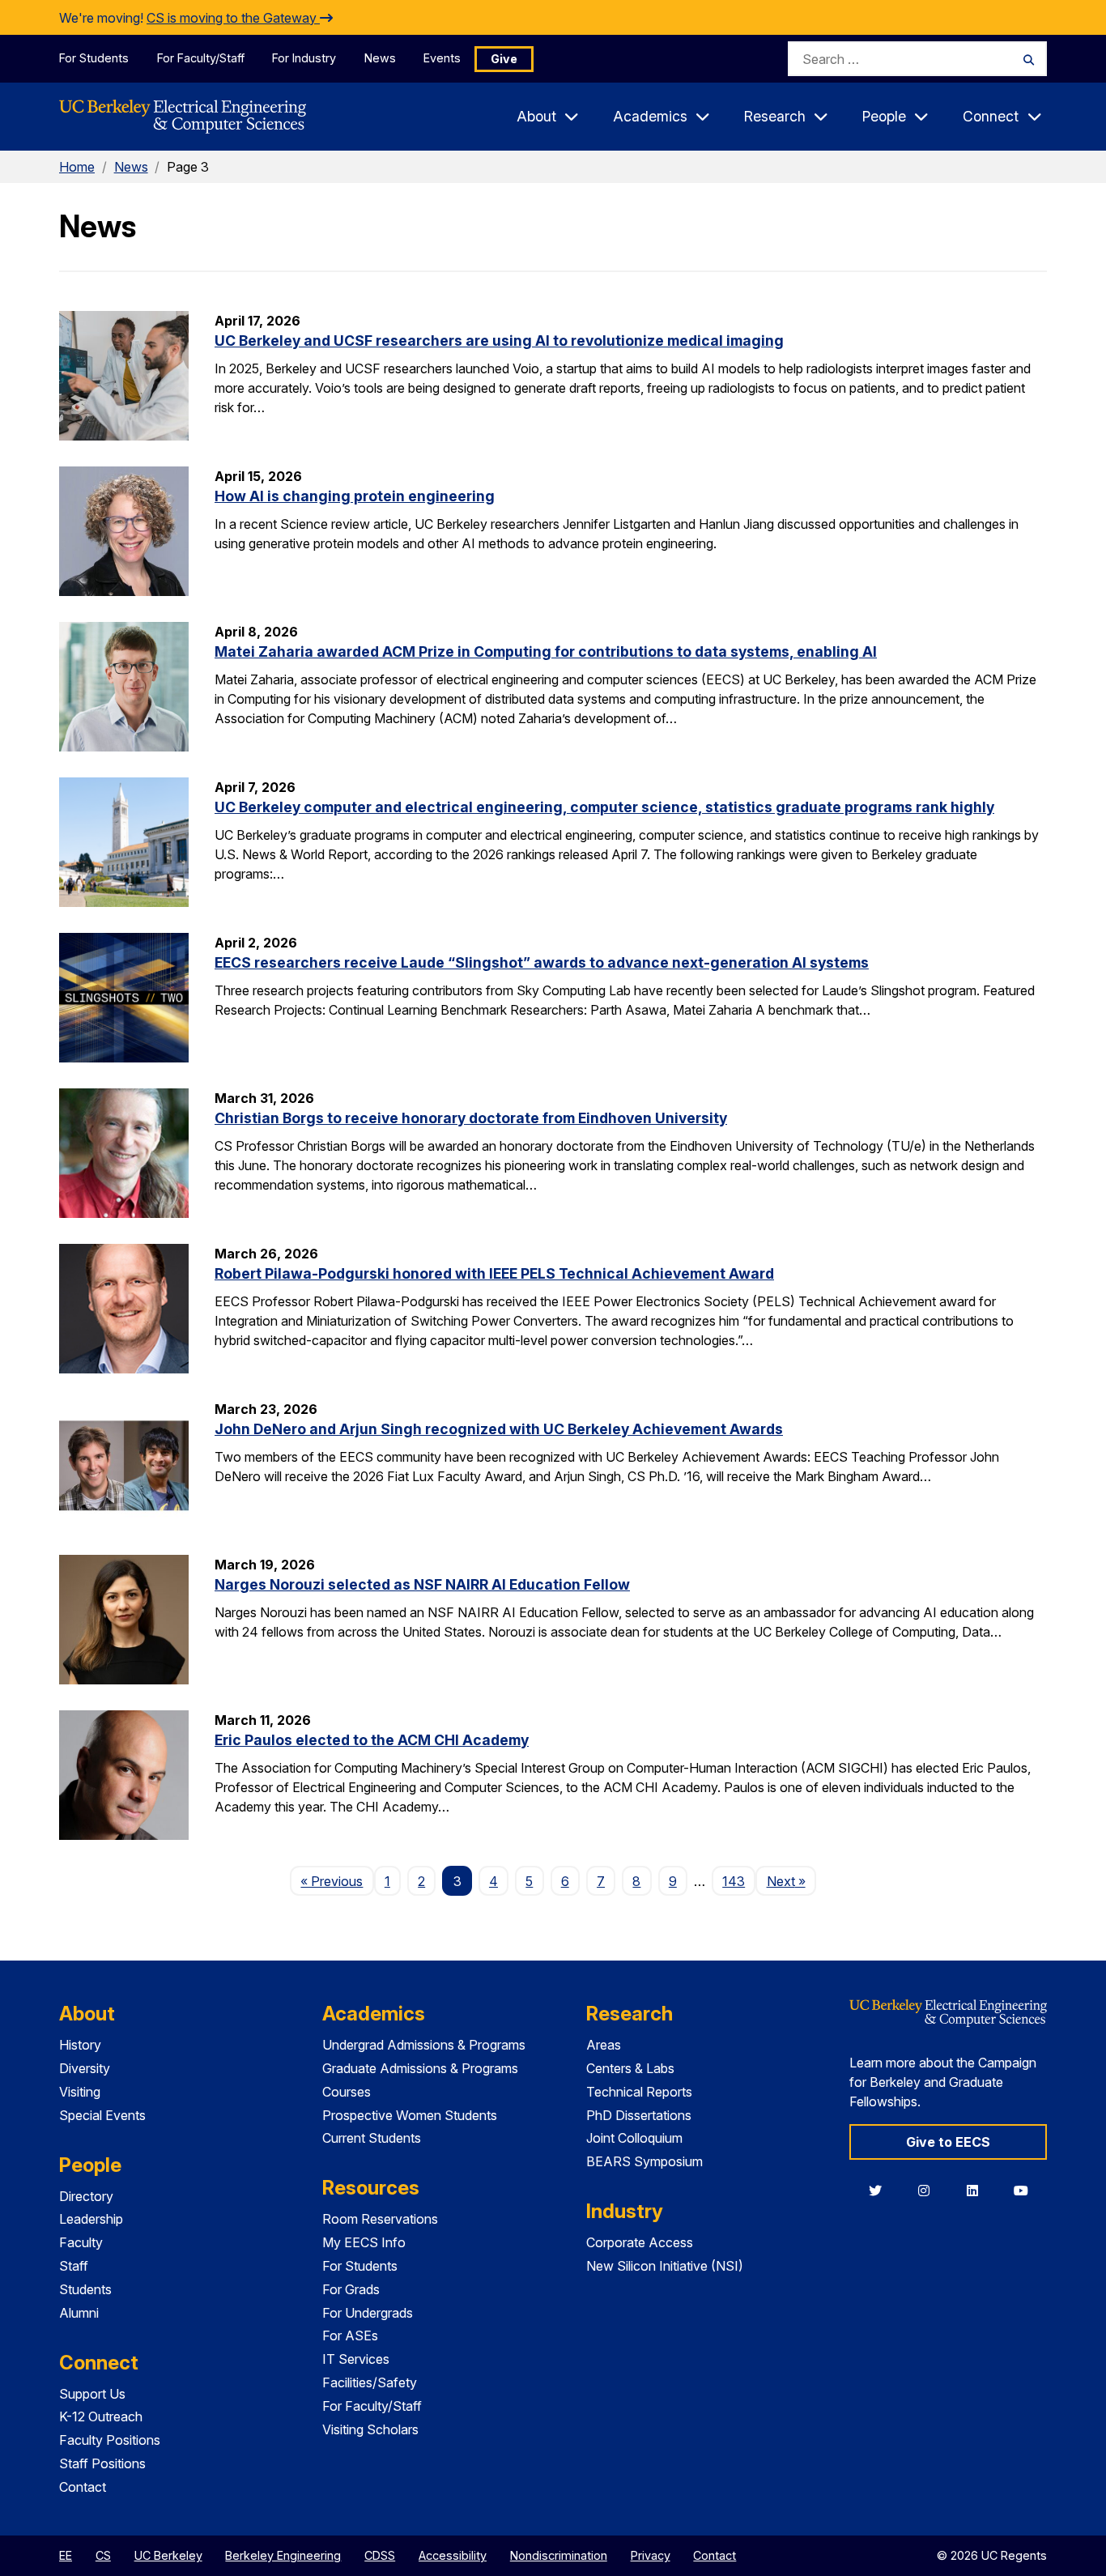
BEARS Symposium (644, 2161)
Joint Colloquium (634, 2138)
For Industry (304, 58)
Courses (347, 2092)
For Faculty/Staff (201, 58)
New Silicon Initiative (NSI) (665, 2266)
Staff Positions (102, 2463)
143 (734, 1881)
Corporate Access (640, 2242)
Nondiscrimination (559, 2555)
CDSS (380, 2555)
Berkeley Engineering (283, 2555)
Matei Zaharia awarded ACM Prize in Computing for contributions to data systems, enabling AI (546, 651)
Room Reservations (380, 2219)
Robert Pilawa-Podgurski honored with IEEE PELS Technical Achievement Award (494, 1273)
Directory (86, 2196)
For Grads (351, 2289)
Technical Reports (639, 2092)
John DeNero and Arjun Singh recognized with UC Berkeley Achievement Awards (499, 1429)
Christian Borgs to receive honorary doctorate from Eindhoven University (471, 1118)
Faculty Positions (110, 2440)
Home (77, 167)
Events (442, 58)
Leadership (91, 2219)
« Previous (337, 1881)
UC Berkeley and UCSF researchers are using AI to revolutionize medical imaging (499, 341)
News (380, 58)
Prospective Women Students (410, 2115)
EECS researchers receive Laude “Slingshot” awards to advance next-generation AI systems (542, 962)
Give (504, 59)
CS (103, 2555)
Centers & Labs (630, 2068)
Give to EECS (948, 2142)
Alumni (79, 2313)
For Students (94, 58)
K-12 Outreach (101, 2416)
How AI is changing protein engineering (355, 496)
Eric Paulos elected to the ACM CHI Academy (372, 1740)
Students (85, 2289)
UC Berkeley (168, 2555)
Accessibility (453, 2555)
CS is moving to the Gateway (233, 18)
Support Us (92, 2394)
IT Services (356, 2359)
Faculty (81, 2242)
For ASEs (350, 2335)
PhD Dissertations (639, 2115)
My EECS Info (364, 2242)
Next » (791, 1881)
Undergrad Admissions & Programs (424, 2045)
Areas (604, 2045)
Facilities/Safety (370, 2382)
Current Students (372, 2138)
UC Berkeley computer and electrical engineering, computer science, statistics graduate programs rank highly (604, 807)
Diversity (85, 2068)
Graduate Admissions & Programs (420, 2068)
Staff (74, 2266)
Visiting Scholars (370, 2429)
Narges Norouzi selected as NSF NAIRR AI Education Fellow (422, 1584)
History (80, 2045)
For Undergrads (368, 2313)
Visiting (80, 2092)
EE (66, 2555)
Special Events (102, 2115)
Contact (83, 2487)
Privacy (651, 2555)
